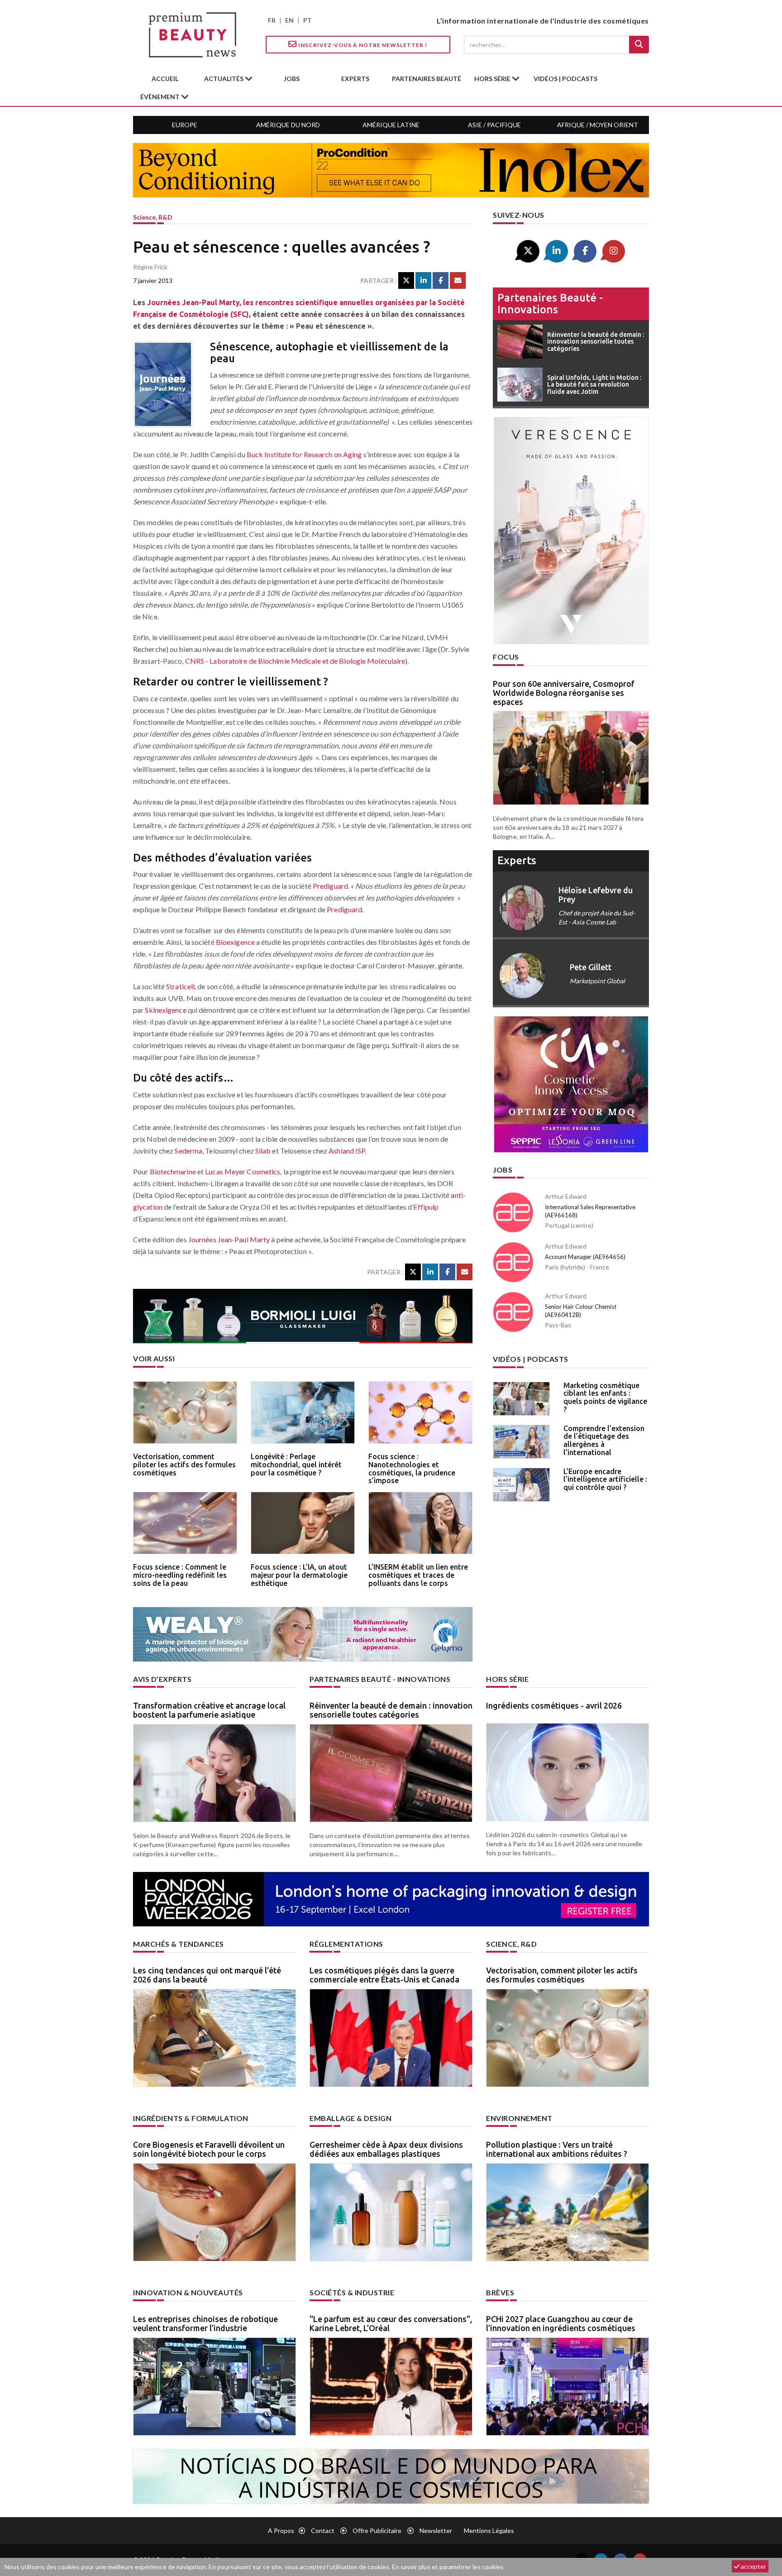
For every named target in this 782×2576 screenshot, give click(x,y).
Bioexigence (235, 942)
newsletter (436, 2531)
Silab (263, 1151)
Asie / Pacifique (494, 125)
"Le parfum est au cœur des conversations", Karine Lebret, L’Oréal (391, 2323)
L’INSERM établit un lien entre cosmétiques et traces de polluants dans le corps (418, 1575)
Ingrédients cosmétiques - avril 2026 (554, 1705)
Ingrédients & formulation (191, 2118)
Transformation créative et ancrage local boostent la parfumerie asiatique (209, 1710)
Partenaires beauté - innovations (550, 304)
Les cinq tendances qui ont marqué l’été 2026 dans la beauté (207, 1975)
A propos (281, 2531)
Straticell (180, 986)
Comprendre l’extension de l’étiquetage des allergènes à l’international (604, 1440)
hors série (493, 79)
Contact (323, 2531)
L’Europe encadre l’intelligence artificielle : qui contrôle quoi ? (605, 1479)
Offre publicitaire (377, 2531)
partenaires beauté (427, 79)
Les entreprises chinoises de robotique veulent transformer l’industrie (205, 2323)
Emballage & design (350, 2118)
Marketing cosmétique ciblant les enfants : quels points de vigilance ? (605, 1397)
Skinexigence (165, 1010)
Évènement (161, 97)
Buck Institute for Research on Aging (304, 454)
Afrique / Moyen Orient (598, 125)
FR (272, 20)
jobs (292, 79)
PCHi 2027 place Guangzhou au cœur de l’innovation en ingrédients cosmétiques (561, 2323)
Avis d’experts (162, 1679)
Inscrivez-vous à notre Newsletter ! (362, 45)
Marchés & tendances (179, 1944)
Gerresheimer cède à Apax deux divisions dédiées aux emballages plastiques (386, 2149)
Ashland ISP (347, 1151)
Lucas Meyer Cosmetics (243, 1171)
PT (308, 20)
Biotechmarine (173, 1171)
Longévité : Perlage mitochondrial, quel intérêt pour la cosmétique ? (296, 1464)
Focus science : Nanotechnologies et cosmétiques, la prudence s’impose (412, 1468)
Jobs (503, 1170)
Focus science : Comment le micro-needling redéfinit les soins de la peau (180, 1575)
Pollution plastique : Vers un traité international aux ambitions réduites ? (557, 2149)
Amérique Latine (391, 125)
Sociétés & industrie (352, 2292)
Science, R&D (153, 217)
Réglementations (346, 1944)
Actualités (224, 79)
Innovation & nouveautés (188, 2292)
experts (355, 79)
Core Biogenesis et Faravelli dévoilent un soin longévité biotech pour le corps (209, 2149)
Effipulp (426, 1207)
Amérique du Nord (288, 125)
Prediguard (330, 886)
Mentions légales (489, 2531)
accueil (165, 79)
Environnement (519, 2118)
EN (289, 20)
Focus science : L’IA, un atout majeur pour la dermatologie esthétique (299, 1575)
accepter (753, 2566)
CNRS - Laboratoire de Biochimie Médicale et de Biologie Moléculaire (295, 661)
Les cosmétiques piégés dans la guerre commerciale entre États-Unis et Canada (384, 1975)
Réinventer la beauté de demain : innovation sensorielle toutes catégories (391, 1710)
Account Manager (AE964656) (585, 1257)
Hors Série (507, 1679)
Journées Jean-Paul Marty (229, 1239)
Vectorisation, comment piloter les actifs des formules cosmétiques (184, 1464)
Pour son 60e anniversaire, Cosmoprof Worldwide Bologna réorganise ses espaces (564, 693)
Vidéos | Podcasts (565, 79)
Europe (185, 125)
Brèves (500, 2292)
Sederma (188, 1151)
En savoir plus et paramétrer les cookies (448, 2567)
